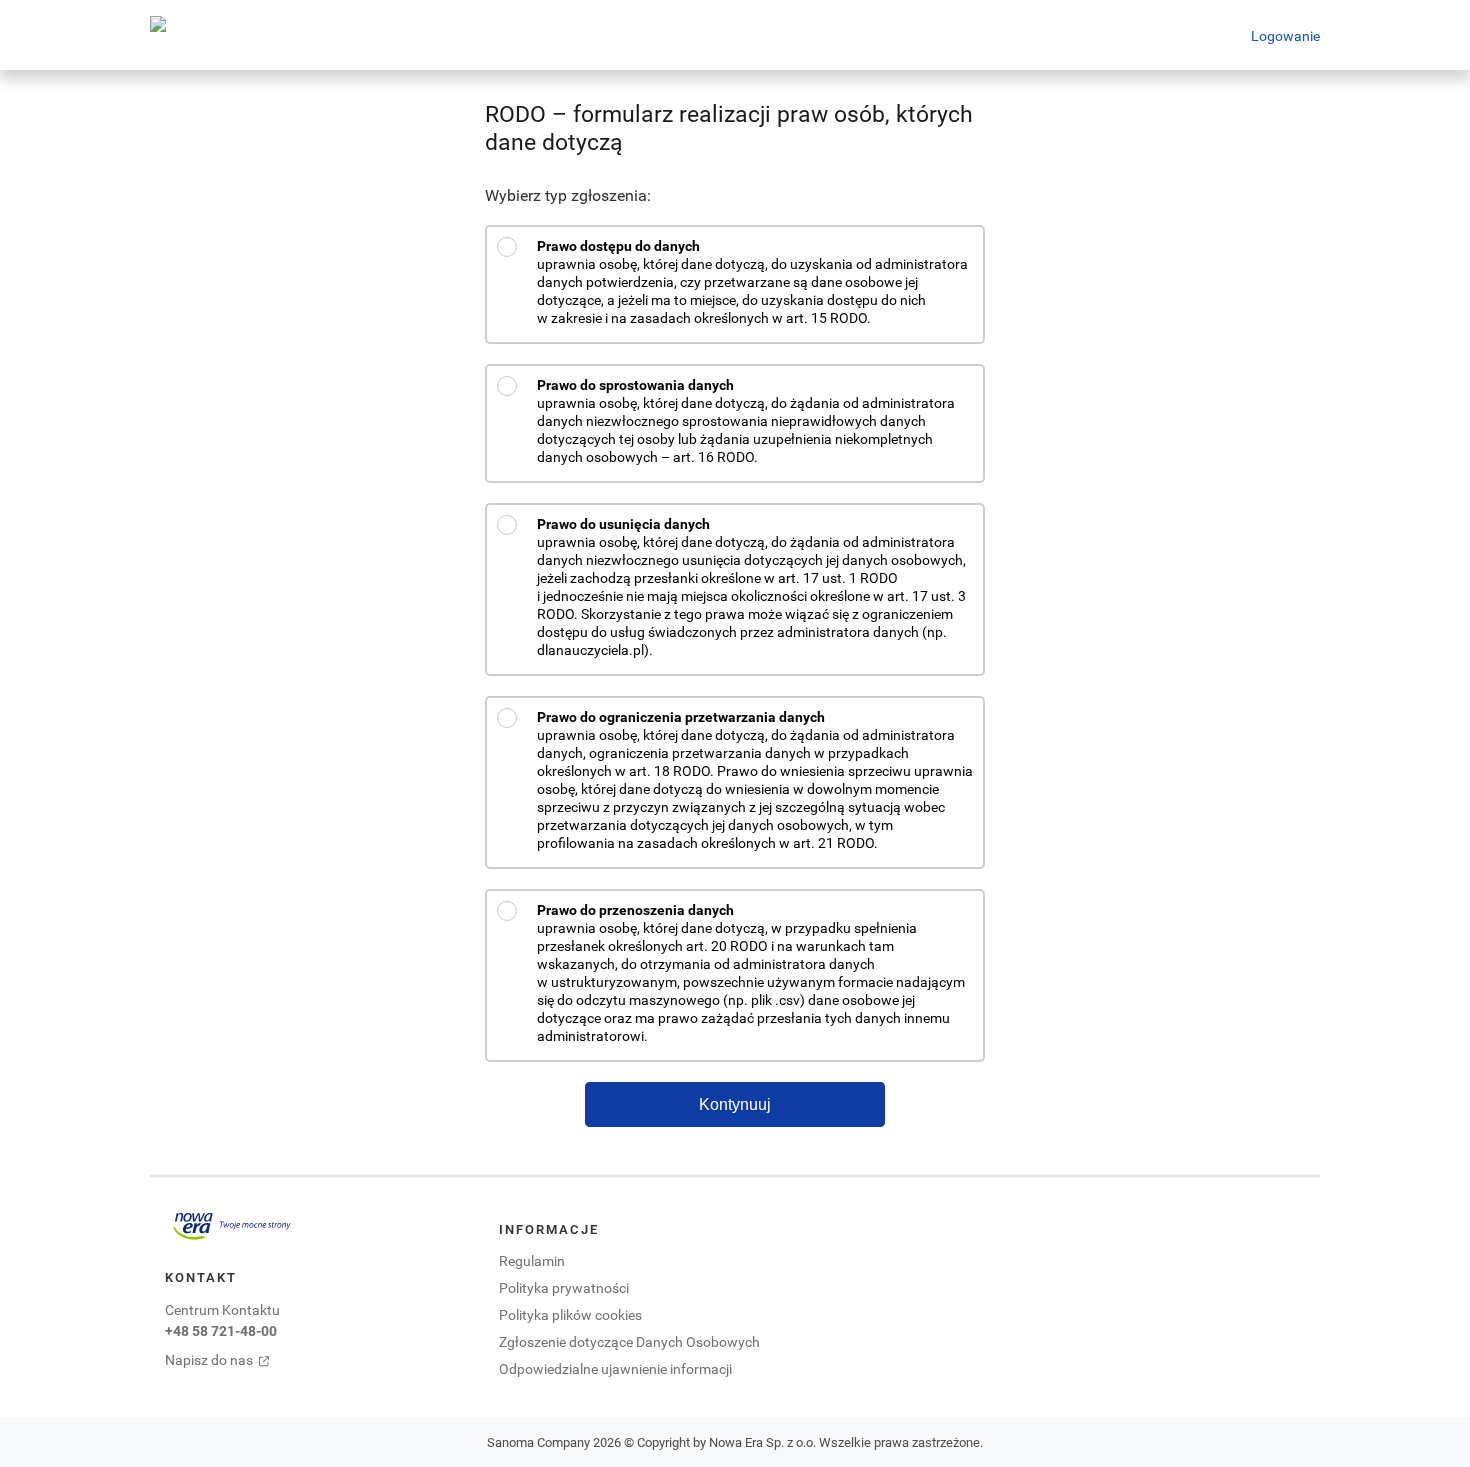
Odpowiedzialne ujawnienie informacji (615, 1368)
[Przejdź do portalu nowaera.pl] (232, 1226)
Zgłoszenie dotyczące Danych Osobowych (629, 1341)
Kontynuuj (735, 1104)
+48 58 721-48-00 (221, 1330)
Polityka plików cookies (570, 1314)
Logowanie (1285, 35)
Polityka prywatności (564, 1287)
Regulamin (532, 1260)
